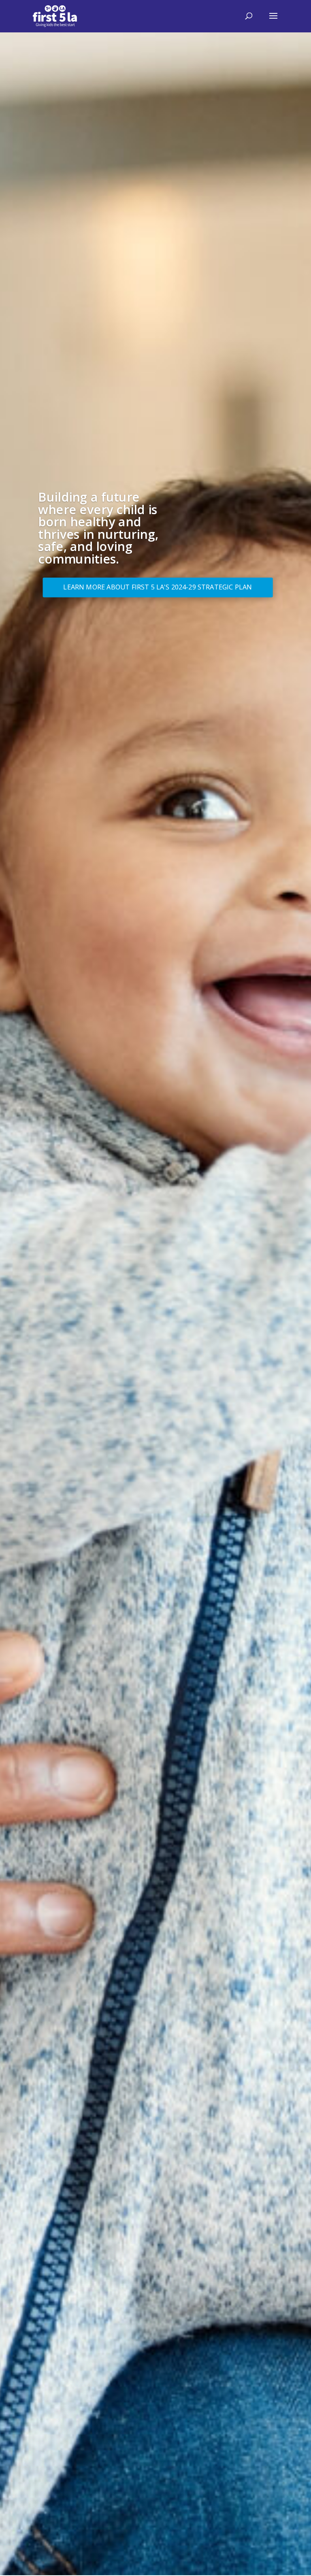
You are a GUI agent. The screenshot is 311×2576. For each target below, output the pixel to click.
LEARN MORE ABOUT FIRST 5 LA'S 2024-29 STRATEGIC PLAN (158, 587)
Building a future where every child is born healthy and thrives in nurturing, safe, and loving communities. (98, 528)
